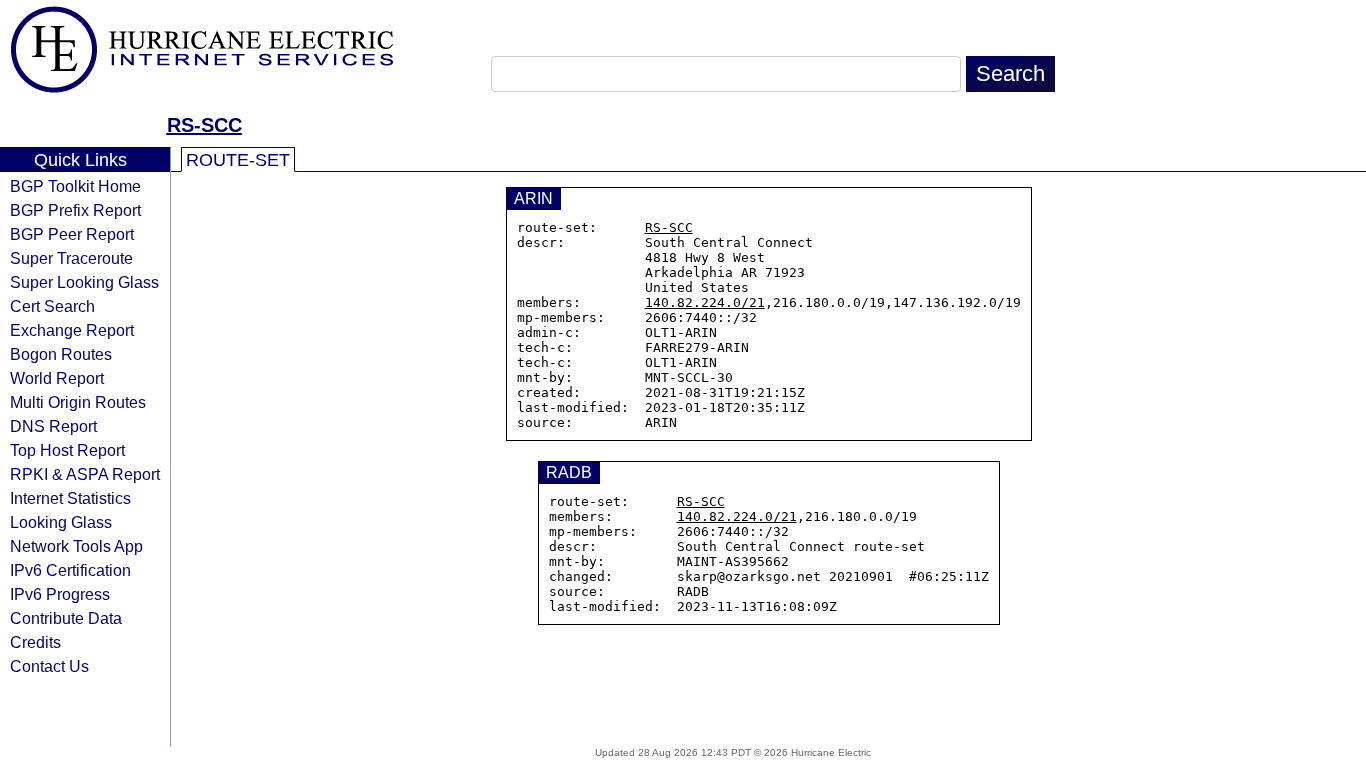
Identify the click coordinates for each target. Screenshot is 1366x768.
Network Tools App (76, 546)
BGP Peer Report (72, 234)
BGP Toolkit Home (75, 186)
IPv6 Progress (60, 594)
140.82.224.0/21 (705, 302)
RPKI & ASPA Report (85, 474)
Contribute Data (66, 618)
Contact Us (49, 666)
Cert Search (52, 306)
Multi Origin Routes (78, 402)
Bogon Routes (61, 354)
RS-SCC (204, 125)
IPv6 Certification (70, 570)
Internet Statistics (70, 498)
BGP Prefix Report (75, 210)
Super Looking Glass (84, 282)
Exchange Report (72, 330)
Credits (35, 642)
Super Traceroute (71, 258)
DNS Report (53, 426)
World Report (57, 378)
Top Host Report (67, 450)
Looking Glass (61, 522)
